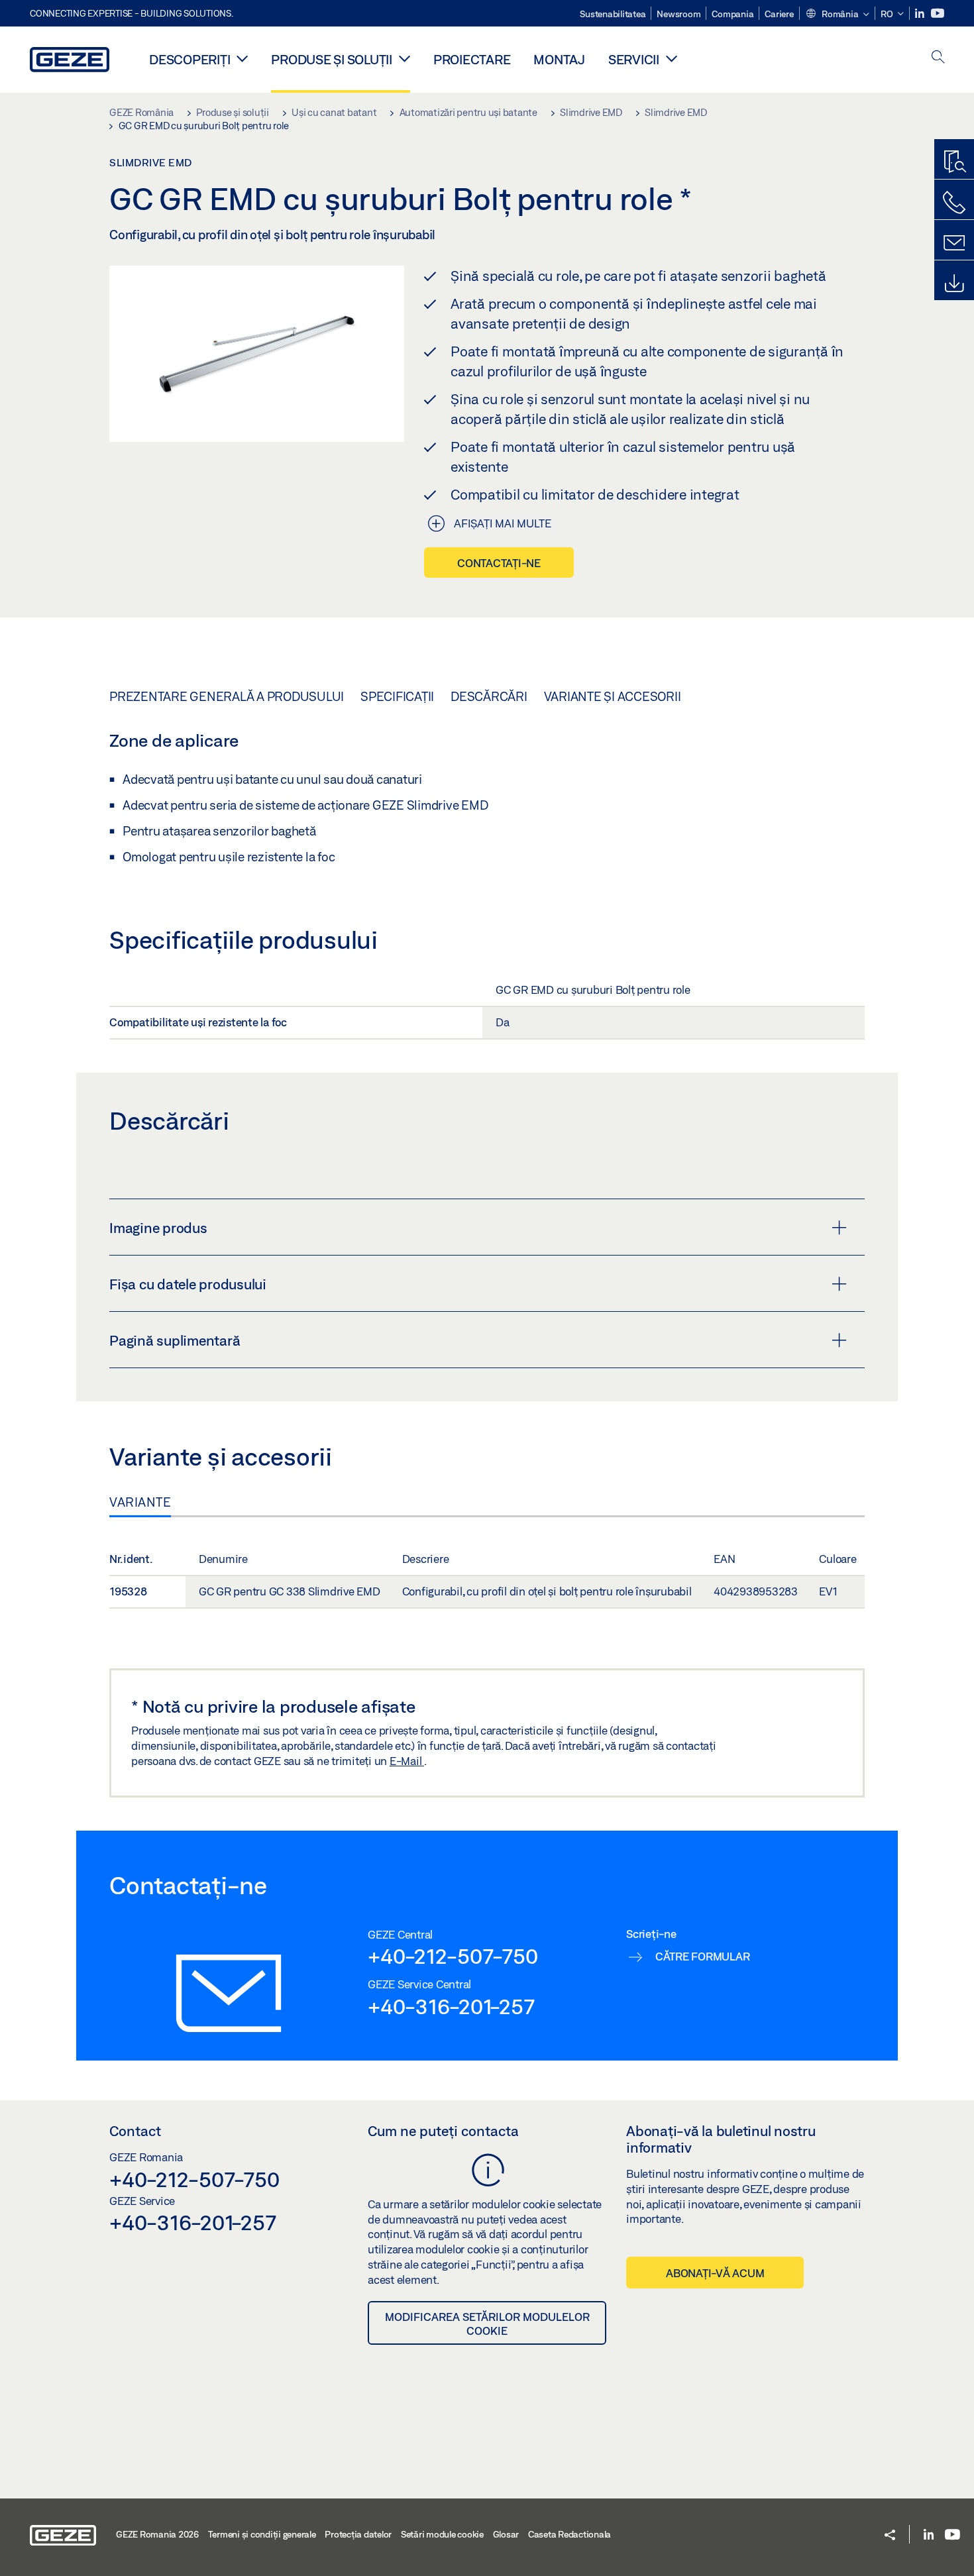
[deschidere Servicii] (672, 58)
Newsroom (678, 14)
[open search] (938, 58)
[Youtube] (938, 14)
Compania (732, 14)
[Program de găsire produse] (954, 162)
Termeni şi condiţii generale (262, 2534)
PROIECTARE (472, 59)
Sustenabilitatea (613, 14)
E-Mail (407, 1761)
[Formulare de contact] (954, 243)
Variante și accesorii (613, 696)
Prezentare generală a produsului (227, 696)
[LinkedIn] (921, 14)
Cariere (779, 14)
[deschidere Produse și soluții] (405, 58)
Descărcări (489, 696)
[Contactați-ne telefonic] (954, 203)
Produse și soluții (332, 59)
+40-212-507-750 (453, 1956)
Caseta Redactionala (569, 2534)
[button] (837, 15)
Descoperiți (189, 59)
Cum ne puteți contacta (443, 2131)
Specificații (397, 696)
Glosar (506, 2534)
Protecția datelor (358, 2534)
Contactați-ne (499, 563)
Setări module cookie (442, 2534)
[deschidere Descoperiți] (242, 58)
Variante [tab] (140, 1502)
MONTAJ (559, 59)
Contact (135, 2131)
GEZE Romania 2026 (157, 2534)
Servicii (634, 59)
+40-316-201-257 (451, 2006)
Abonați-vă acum (715, 2273)
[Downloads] (954, 284)
